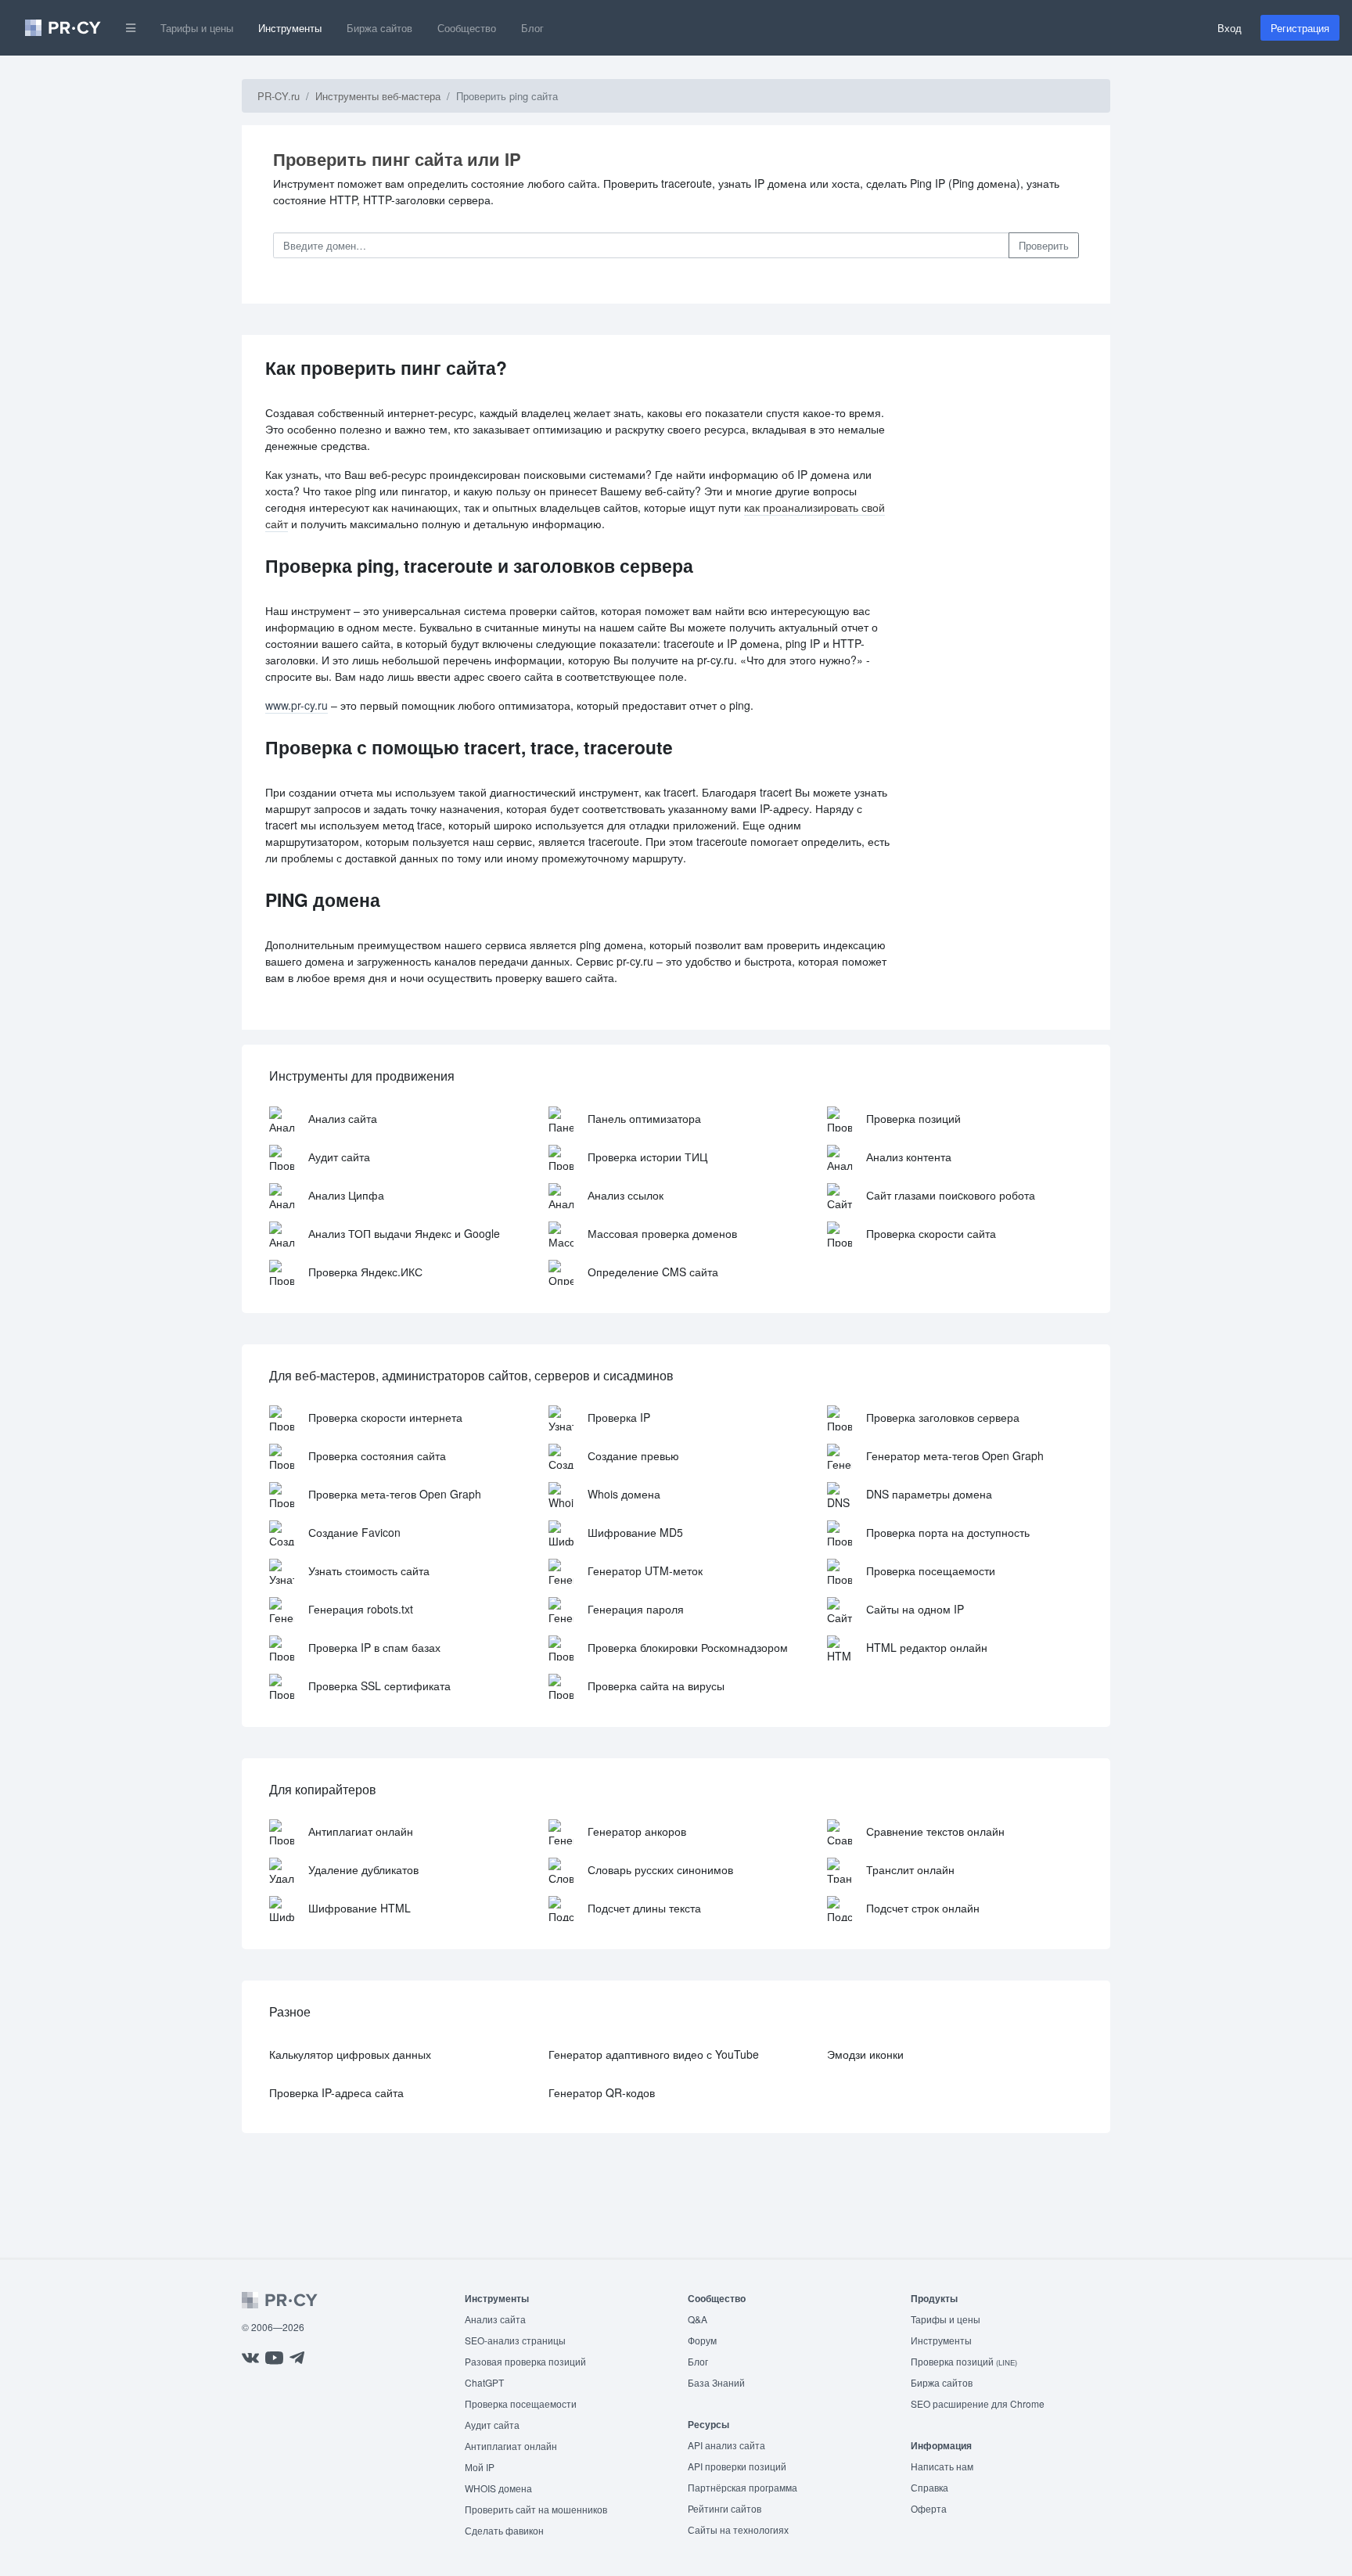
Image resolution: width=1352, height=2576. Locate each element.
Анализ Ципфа (346, 1195)
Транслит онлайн (910, 1869)
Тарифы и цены (197, 28)
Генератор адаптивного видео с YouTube (654, 2054)
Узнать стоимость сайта (369, 1570)
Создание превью (633, 1455)
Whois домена (624, 1494)
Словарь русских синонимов (660, 1869)
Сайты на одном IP (915, 1609)
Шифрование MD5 (635, 1532)
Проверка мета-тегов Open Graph (395, 1494)
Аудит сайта (339, 1157)
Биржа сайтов (379, 28)
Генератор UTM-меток (645, 1570)
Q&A (698, 2319)
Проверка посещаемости (931, 1570)
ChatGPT (484, 2382)
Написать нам (942, 2466)
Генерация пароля (636, 1609)
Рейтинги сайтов (725, 2508)
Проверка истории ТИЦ (647, 1157)
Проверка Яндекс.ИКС (365, 1272)
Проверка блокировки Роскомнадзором (688, 1647)
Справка (929, 2487)
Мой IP (480, 2467)
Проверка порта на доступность (948, 1532)
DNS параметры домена (929, 1494)
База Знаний (716, 2382)
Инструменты (290, 28)
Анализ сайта (343, 1118)
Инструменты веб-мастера (378, 96)
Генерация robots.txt (361, 1609)
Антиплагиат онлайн (361, 1831)
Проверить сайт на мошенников (536, 2509)
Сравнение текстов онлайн (935, 1831)
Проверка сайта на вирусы (656, 1686)
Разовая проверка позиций (525, 2361)
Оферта (929, 2508)
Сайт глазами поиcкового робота (951, 1195)
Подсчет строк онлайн (923, 1908)
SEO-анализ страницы (515, 2340)
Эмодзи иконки (865, 2054)
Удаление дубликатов (363, 1869)
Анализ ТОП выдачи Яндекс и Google (404, 1233)
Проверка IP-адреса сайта (336, 2092)
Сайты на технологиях (738, 2529)
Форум (702, 2340)
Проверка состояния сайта (377, 1455)
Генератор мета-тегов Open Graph (955, 1455)
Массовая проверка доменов (662, 1233)
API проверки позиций (737, 2466)
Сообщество (467, 28)
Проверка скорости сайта (931, 1233)
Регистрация (1300, 28)
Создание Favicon (354, 1532)
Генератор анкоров (637, 1831)
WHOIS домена (498, 2488)
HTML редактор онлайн (927, 1647)
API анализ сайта (726, 2445)
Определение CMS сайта (653, 1272)
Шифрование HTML (360, 1908)
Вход (1230, 28)
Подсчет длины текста (644, 1908)
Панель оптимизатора (644, 1118)
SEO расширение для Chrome (978, 2403)
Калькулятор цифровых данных (350, 2054)
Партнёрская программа (743, 2487)
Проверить (1044, 245)
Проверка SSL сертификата (379, 1686)
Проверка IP (619, 1417)
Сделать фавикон (504, 2530)
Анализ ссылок (626, 1195)
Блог (532, 28)
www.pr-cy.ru (297, 705)
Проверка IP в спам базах (374, 1647)
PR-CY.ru (279, 96)
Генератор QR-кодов (602, 2092)
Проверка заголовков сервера (943, 1417)
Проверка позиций (913, 1118)
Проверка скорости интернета (385, 1417)
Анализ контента (909, 1157)
